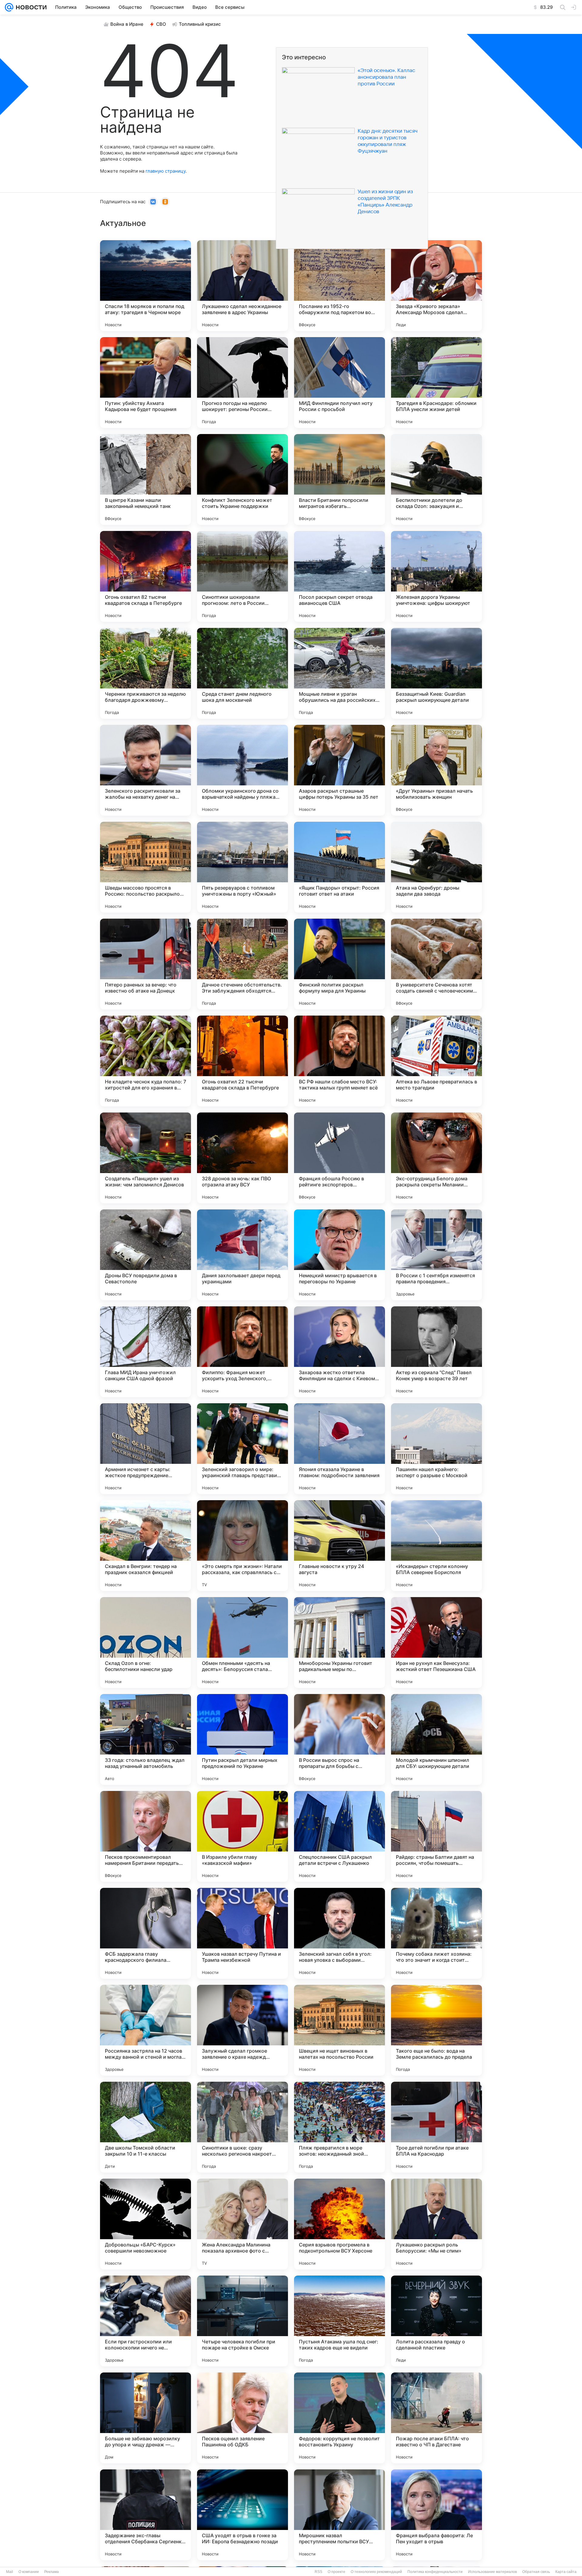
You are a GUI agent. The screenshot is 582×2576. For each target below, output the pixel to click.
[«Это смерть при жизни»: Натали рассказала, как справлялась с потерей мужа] (242, 1546)
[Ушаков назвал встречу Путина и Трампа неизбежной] (242, 1933)
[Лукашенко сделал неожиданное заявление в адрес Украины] (242, 286)
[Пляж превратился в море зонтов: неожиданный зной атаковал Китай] (339, 2127)
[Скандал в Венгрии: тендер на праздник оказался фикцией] (145, 1546)
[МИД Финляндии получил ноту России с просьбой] (339, 383)
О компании (29, 2572)
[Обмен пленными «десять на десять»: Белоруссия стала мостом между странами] (242, 1643)
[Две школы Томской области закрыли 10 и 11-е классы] (145, 2127)
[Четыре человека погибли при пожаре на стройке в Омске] (242, 2321)
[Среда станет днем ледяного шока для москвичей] (242, 673)
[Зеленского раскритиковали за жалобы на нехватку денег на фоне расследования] (145, 770)
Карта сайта (566, 2572)
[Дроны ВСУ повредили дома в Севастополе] (145, 1255)
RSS (318, 2572)
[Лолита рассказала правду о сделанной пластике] (436, 2321)
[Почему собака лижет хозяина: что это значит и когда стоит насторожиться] (436, 1933)
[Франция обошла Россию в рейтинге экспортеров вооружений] (339, 1158)
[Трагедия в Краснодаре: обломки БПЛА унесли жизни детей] (436, 383)
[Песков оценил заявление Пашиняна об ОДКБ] (242, 2418)
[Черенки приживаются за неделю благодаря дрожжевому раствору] (145, 673)
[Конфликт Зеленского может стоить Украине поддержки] (242, 479)
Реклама (52, 2572)
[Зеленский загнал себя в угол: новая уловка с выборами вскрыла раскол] (339, 1933)
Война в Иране (127, 24)
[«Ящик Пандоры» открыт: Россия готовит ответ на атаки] (339, 867)
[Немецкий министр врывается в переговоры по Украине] (339, 1255)
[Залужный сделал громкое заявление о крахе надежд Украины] (242, 2030)
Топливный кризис (200, 24)
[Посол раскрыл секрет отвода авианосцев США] (339, 576)
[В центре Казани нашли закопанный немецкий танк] (145, 479)
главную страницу (166, 171)
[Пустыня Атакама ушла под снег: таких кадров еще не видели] (339, 2321)
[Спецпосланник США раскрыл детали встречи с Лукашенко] (339, 1836)
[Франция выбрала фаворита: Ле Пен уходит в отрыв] (436, 2515)
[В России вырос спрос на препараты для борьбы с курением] (339, 1739)
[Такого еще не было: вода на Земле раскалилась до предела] (436, 2030)
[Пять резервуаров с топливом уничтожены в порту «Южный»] (242, 867)
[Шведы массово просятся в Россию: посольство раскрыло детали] (145, 867)
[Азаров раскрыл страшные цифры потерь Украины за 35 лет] (339, 770)
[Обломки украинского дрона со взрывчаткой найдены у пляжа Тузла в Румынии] (242, 770)
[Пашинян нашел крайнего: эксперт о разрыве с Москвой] (436, 1449)
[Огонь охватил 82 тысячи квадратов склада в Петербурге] (145, 576)
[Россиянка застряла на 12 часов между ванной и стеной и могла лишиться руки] (145, 2030)
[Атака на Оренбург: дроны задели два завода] (436, 867)
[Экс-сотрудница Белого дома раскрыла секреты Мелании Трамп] (436, 1158)
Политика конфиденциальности (435, 2572)
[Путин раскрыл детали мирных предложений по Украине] (242, 1739)
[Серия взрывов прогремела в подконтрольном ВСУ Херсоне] (339, 2224)
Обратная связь (536, 2572)
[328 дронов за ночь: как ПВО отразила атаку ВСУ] (242, 1158)
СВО (161, 24)
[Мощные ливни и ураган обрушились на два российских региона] (339, 673)
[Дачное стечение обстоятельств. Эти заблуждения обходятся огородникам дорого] (242, 964)
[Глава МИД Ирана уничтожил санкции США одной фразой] (145, 1352)
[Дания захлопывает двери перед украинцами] (242, 1255)
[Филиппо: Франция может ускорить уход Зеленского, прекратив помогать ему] (242, 1352)
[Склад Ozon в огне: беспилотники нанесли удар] (145, 1643)
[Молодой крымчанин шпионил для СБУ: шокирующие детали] (436, 1739)
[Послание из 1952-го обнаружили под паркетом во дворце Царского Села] (339, 286)
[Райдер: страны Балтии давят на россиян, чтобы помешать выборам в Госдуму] (436, 1836)
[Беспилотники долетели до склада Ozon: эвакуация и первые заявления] (436, 479)
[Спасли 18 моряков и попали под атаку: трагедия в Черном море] (145, 286)
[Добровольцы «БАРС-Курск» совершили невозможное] (145, 2224)
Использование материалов (492, 2572)
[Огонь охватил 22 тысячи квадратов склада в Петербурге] (242, 1061)
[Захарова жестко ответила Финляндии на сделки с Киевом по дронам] (339, 1352)
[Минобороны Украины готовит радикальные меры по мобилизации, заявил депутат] (339, 1643)
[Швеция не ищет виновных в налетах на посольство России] (339, 2030)
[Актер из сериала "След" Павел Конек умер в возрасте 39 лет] (436, 1352)
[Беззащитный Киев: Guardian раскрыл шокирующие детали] (436, 673)
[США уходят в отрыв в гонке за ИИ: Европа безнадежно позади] (242, 2515)
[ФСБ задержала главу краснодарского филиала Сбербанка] (145, 1933)
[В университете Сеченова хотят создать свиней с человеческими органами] (436, 964)
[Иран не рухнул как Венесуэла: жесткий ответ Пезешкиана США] (436, 1643)
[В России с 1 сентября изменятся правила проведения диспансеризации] (436, 1255)
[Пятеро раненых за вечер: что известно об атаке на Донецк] (145, 964)
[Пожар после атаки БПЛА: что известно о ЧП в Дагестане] (436, 2418)
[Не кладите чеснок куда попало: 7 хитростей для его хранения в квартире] (145, 1061)
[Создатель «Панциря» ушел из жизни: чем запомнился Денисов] (145, 1158)
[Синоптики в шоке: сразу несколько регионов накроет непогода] (242, 2127)
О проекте (336, 2572)
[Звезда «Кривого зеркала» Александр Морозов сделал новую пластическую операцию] (436, 286)
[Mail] (9, 7)
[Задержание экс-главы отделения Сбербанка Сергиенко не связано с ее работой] (145, 2515)
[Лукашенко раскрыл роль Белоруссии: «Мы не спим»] (436, 2224)
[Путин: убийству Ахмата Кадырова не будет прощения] (145, 383)
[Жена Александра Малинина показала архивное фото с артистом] (242, 2224)
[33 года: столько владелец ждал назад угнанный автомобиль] (145, 1739)
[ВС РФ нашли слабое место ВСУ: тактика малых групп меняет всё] (339, 1061)
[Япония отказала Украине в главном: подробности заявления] (339, 1449)
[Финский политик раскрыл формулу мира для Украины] (339, 964)
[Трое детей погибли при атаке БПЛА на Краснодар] (436, 2127)
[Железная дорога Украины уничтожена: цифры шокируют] (436, 576)
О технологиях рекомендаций (376, 2572)
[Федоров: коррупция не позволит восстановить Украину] (339, 2418)
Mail (10, 2572)
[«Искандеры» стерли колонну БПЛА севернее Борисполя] (436, 1546)
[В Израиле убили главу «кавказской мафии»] (242, 1836)
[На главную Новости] (30, 7)
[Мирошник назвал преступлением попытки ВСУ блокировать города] (339, 2515)
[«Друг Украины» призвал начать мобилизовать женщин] (436, 770)
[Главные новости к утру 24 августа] (339, 1546)
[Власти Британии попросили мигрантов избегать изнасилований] (339, 479)
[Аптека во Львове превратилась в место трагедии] (436, 1061)
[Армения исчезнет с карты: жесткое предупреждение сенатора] (145, 1449)
